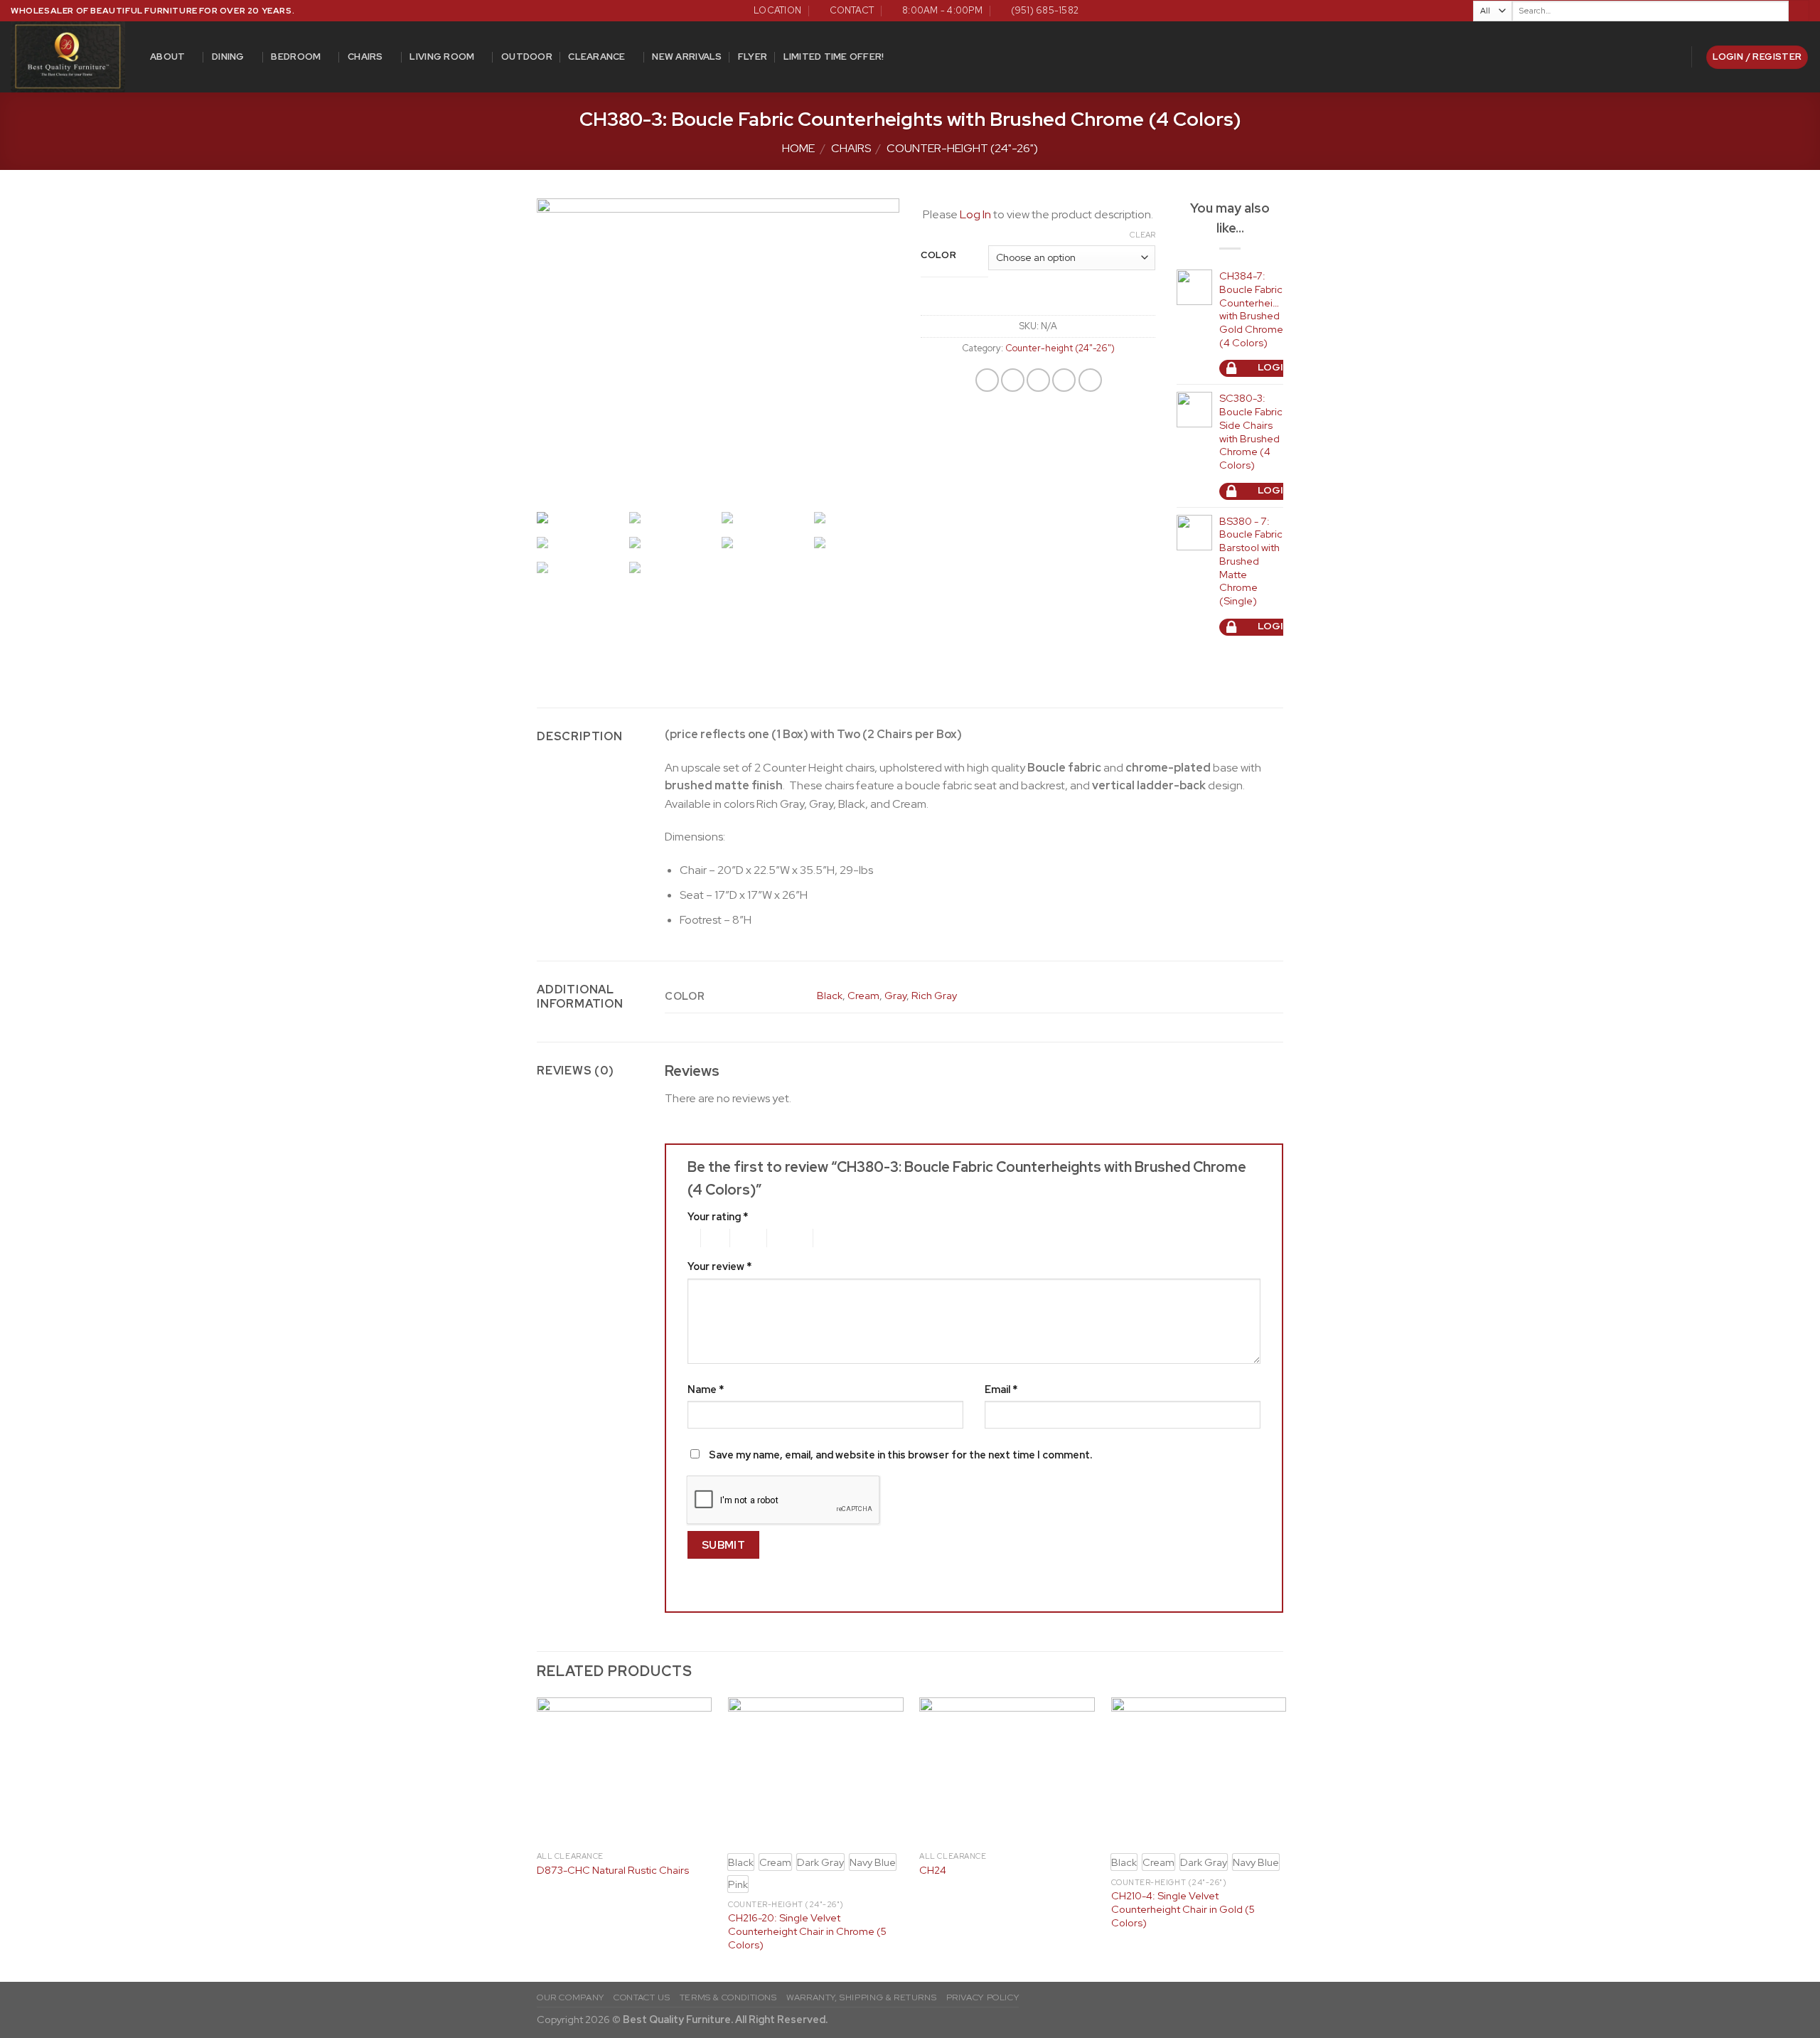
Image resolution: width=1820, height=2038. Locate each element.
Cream (863, 995)
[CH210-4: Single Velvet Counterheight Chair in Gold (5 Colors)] (1199, 1771)
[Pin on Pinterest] (1064, 380)
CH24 (933, 1870)
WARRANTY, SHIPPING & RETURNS (861, 1997)
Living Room (442, 57)
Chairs (365, 57)
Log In (975, 214)
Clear (1142, 235)
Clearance (596, 57)
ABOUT (167, 57)
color (939, 255)
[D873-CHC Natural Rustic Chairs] (625, 1771)
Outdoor (527, 57)
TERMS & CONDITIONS (728, 1997)
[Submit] (1799, 11)
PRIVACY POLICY (983, 1997)
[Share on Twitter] (1013, 380)
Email (1001, 1389)
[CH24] (1007, 1771)
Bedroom (296, 57)
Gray (895, 995)
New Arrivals (687, 57)
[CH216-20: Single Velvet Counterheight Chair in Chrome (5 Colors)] (816, 1771)
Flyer (753, 57)
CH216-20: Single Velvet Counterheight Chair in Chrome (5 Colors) (807, 1931)
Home (798, 148)
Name (706, 1389)
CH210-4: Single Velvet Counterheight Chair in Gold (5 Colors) (1183, 1909)
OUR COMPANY (571, 1997)
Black (830, 995)
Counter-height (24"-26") (962, 148)
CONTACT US (642, 1997)
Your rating (718, 1216)
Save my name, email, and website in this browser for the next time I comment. (900, 1455)
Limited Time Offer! (834, 57)
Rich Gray (934, 995)
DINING (228, 57)
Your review (719, 1266)
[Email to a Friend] (1038, 380)
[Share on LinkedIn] (1090, 380)
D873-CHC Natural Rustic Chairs (613, 1870)
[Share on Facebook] (987, 380)
